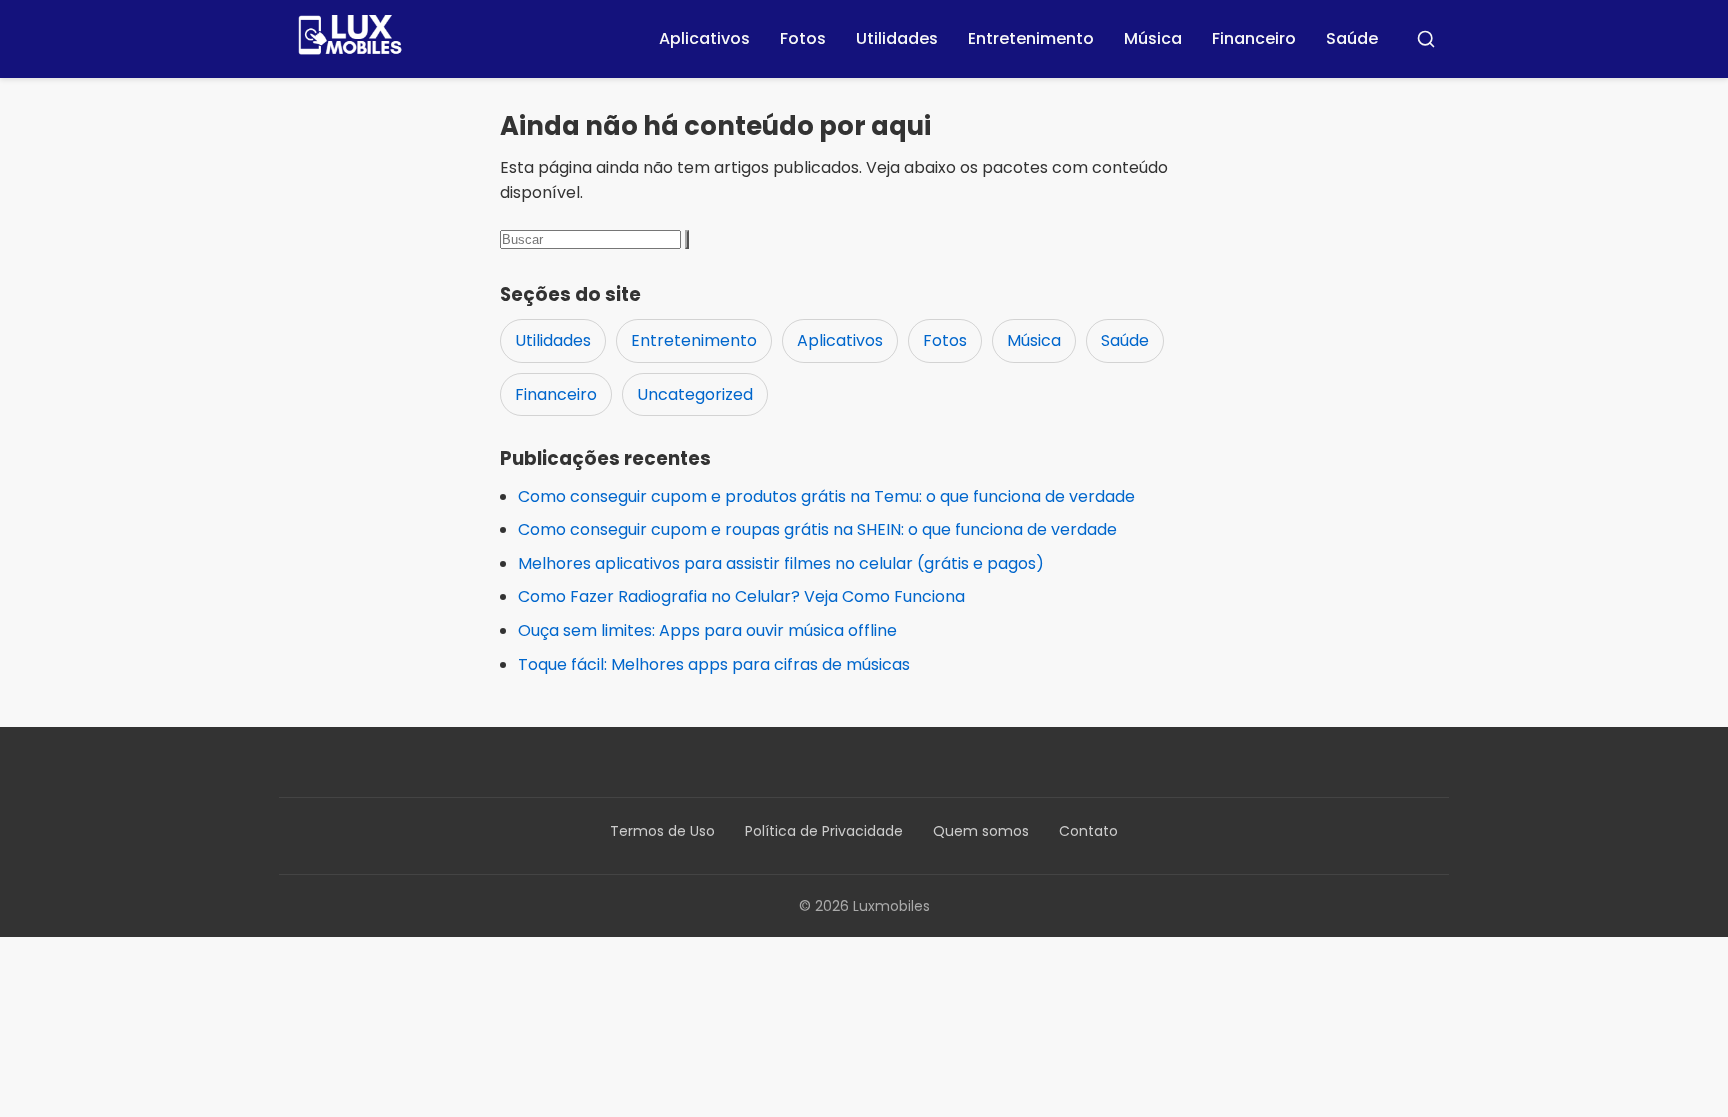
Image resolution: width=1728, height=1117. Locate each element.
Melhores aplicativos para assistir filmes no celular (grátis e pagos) (781, 563)
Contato (1088, 831)
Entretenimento (1031, 38)
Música (1153, 38)
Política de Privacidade (824, 831)
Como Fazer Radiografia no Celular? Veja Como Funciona (741, 596)
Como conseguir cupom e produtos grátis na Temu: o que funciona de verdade (826, 496)
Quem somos (981, 831)
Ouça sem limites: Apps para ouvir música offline (707, 630)
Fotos (803, 38)
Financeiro (1254, 38)
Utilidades (897, 38)
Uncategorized (695, 394)
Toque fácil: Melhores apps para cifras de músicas (714, 664)
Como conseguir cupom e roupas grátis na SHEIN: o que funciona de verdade (817, 529)
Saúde (1352, 38)
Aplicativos (704, 38)
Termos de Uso (662, 831)
